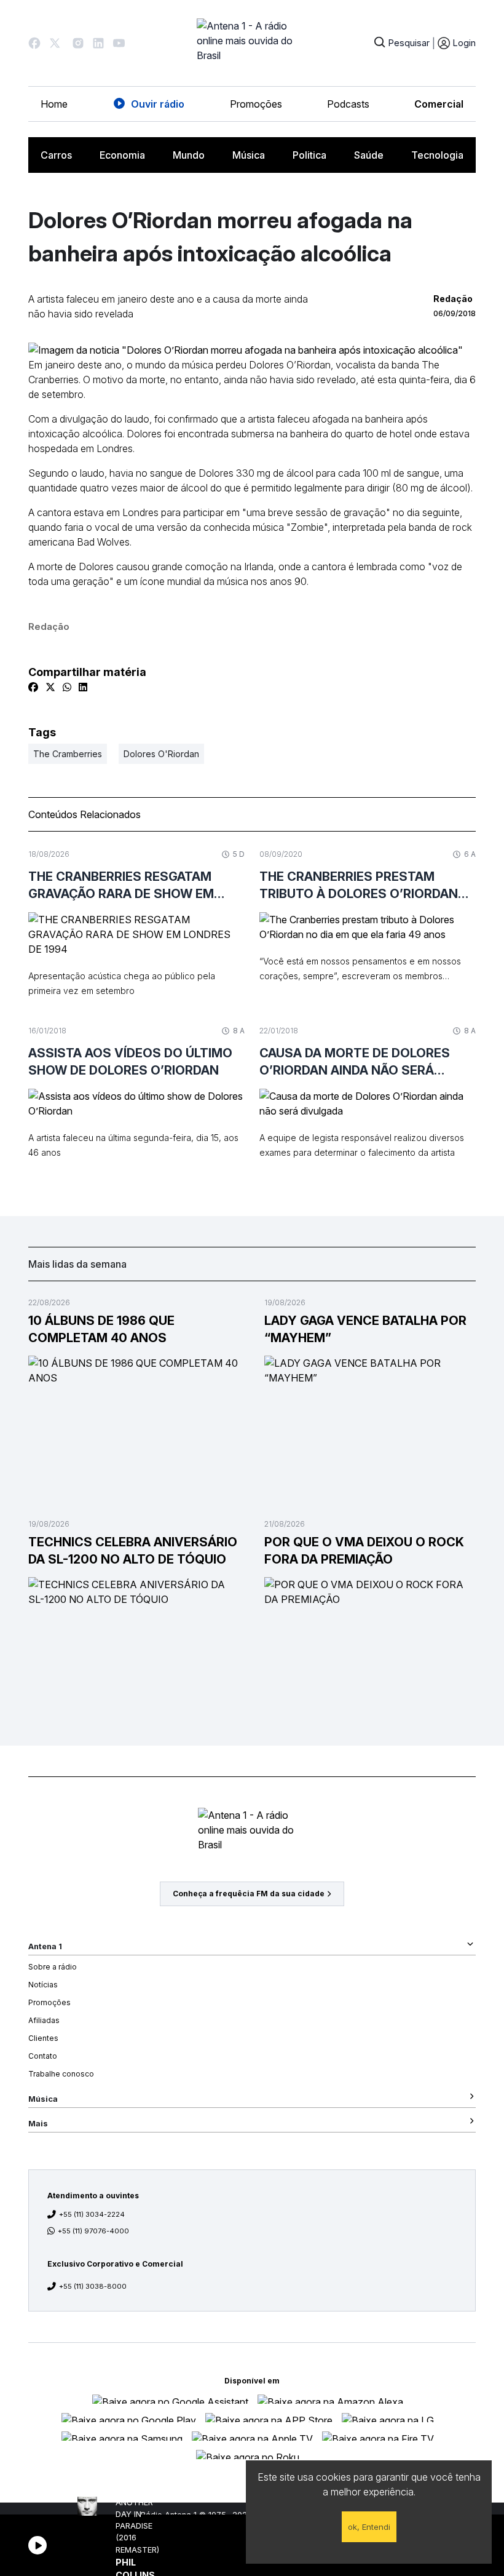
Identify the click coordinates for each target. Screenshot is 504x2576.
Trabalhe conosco (61, 2074)
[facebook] (33, 687)
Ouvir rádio (158, 104)
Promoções (256, 104)
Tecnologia (437, 155)
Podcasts (348, 104)
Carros (56, 155)
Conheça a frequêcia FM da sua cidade (249, 1894)
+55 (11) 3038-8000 (93, 2286)
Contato (43, 2056)
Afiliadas (44, 2020)
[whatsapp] (67, 687)
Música (249, 155)
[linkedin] (83, 687)
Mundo (189, 155)
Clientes (43, 2038)
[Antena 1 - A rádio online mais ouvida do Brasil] (252, 43)
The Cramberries (68, 754)
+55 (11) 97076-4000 (93, 2231)
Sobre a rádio (53, 1967)
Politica (309, 155)
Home (54, 104)
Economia (122, 155)
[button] (34, 43)
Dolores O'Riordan (161, 754)
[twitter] (50, 687)
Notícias (43, 1985)
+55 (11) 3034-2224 (92, 2214)
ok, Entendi (369, 2527)
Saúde (369, 155)
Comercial (439, 104)
